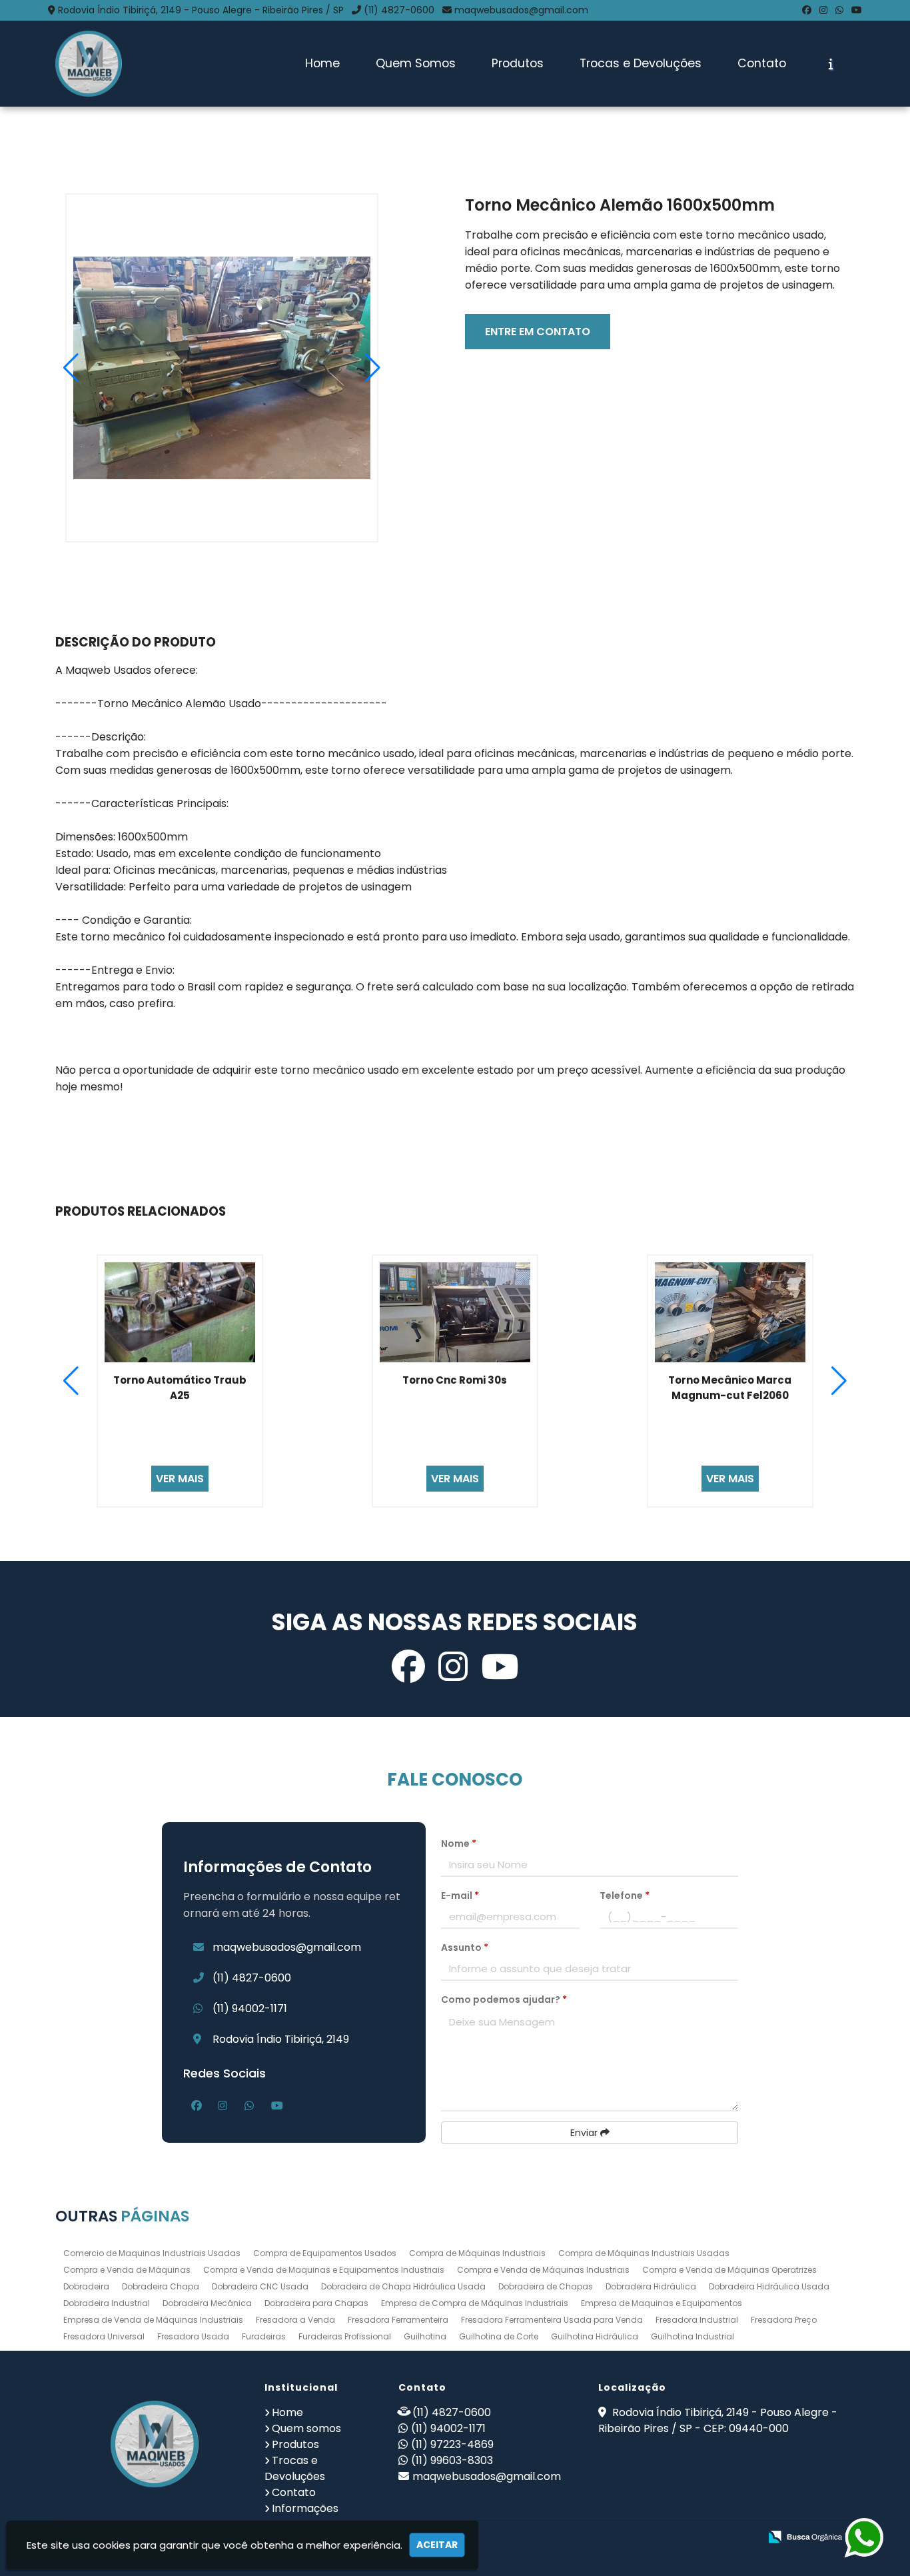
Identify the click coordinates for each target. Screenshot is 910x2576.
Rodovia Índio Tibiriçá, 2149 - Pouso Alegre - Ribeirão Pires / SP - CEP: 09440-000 (718, 2420)
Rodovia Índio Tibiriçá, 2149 (281, 2039)
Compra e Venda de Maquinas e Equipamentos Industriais (324, 2270)
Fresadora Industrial (697, 2320)
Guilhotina (425, 2336)
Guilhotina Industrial (692, 2336)
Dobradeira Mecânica (207, 2303)
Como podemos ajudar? (504, 1999)
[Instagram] (823, 10)
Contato (762, 63)
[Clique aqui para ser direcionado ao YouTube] (500, 1667)
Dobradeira (86, 2286)
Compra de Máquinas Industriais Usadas (644, 2253)
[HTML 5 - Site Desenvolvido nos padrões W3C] (652, 2538)
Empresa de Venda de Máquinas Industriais (153, 2320)
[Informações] (831, 64)
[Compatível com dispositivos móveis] (744, 2538)
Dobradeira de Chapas (546, 2286)
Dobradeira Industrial (107, 2303)
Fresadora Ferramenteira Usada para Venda (552, 2320)
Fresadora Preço (784, 2320)
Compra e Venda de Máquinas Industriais (543, 2270)
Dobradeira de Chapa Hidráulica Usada (403, 2286)
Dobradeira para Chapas (316, 2303)
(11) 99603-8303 (452, 2460)
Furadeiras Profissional (345, 2336)
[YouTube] (857, 10)
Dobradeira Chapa (161, 2286)
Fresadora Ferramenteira (398, 2320)
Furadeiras (264, 2336)
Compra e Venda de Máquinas (127, 2270)
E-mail (460, 1896)
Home (322, 63)
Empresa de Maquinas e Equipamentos (662, 2303)
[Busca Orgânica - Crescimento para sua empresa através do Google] (805, 2536)
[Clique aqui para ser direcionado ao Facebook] (408, 1667)
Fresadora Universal (104, 2336)
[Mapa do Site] (617, 2537)
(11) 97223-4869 (452, 2444)
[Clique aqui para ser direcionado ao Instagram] (453, 1667)
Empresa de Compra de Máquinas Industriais (475, 2303)
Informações (305, 2508)
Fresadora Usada (193, 2336)
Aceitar (437, 2545)
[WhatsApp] (839, 10)
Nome (459, 1844)
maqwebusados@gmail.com (521, 10)
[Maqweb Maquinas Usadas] (155, 2444)
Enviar (585, 2133)
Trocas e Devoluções (641, 63)
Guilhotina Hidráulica (595, 2336)
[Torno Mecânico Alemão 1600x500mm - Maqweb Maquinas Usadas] (89, 64)
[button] (373, 368)
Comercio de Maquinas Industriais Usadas (152, 2253)
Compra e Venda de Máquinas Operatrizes (729, 2270)
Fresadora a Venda (295, 2320)
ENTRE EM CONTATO (538, 332)
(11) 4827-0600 (399, 10)
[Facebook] (807, 10)
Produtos (518, 63)
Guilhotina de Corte (499, 2336)
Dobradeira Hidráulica (651, 2286)
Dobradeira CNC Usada (260, 2286)
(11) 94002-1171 (250, 2008)
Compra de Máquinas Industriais (477, 2253)
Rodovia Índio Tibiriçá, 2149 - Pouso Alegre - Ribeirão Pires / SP (201, 10)
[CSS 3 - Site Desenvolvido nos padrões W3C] (698, 2538)
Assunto (465, 1947)
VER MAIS (180, 1479)
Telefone (625, 1896)
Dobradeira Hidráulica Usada (769, 2286)
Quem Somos (416, 63)
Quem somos (306, 2428)
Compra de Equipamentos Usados (325, 2253)
